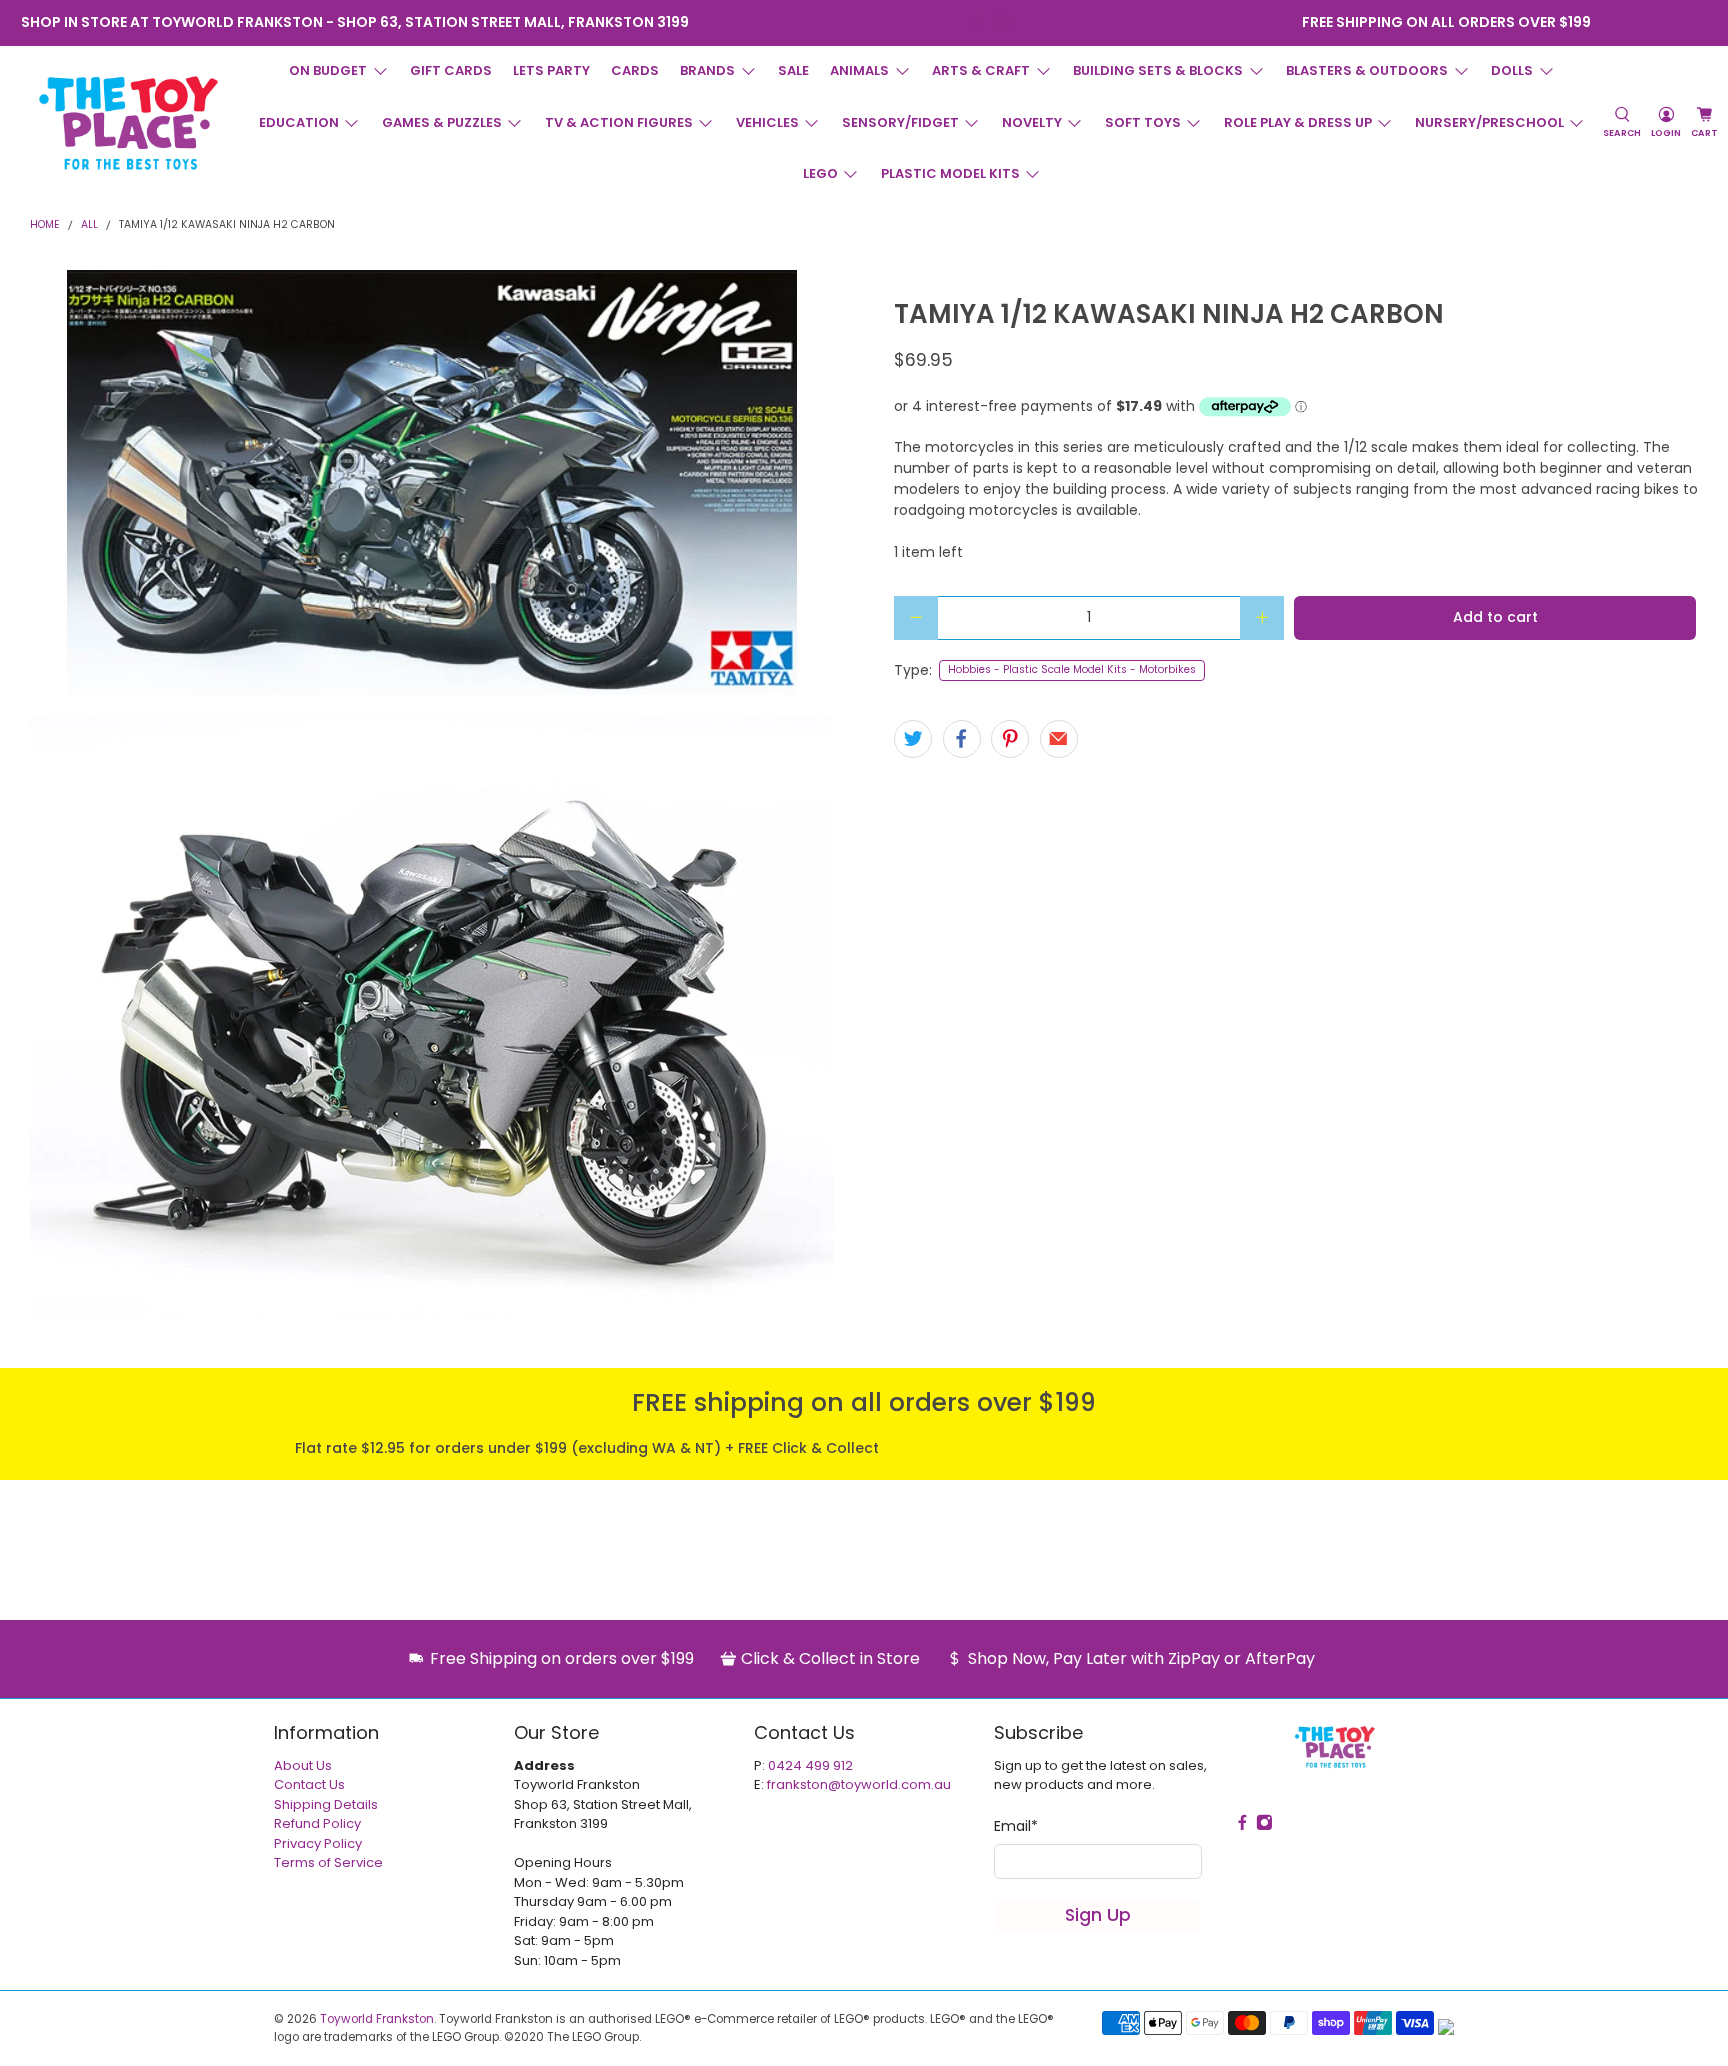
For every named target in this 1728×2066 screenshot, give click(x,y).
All (89, 225)
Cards (635, 70)
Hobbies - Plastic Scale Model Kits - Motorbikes (1072, 669)
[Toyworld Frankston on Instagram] (1003, 22)
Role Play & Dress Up (1298, 122)
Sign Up (1098, 1915)
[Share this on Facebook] (962, 739)
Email (1016, 1826)
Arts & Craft (981, 70)
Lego (820, 173)
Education (299, 122)
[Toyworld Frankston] (128, 123)
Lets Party (551, 70)
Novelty (1032, 122)
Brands (707, 70)
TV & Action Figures (619, 122)
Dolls (1512, 70)
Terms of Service (328, 1862)
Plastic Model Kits (950, 173)
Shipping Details (326, 1804)
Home (45, 225)
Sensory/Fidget (900, 122)
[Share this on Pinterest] (1010, 739)
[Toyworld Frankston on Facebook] (976, 22)
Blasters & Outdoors (1367, 70)
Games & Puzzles (442, 122)
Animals (859, 70)
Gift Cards (451, 70)
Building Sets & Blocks (1158, 70)
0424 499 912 (810, 1765)
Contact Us (309, 1784)
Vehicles (767, 122)
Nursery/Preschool (1489, 122)
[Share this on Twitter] (913, 739)
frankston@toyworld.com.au (859, 1784)
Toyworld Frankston (377, 2019)
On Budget (328, 70)
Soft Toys (1143, 122)
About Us (303, 1765)
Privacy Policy (318, 1843)
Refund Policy (317, 1823)
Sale (793, 70)
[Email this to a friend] (1059, 739)
